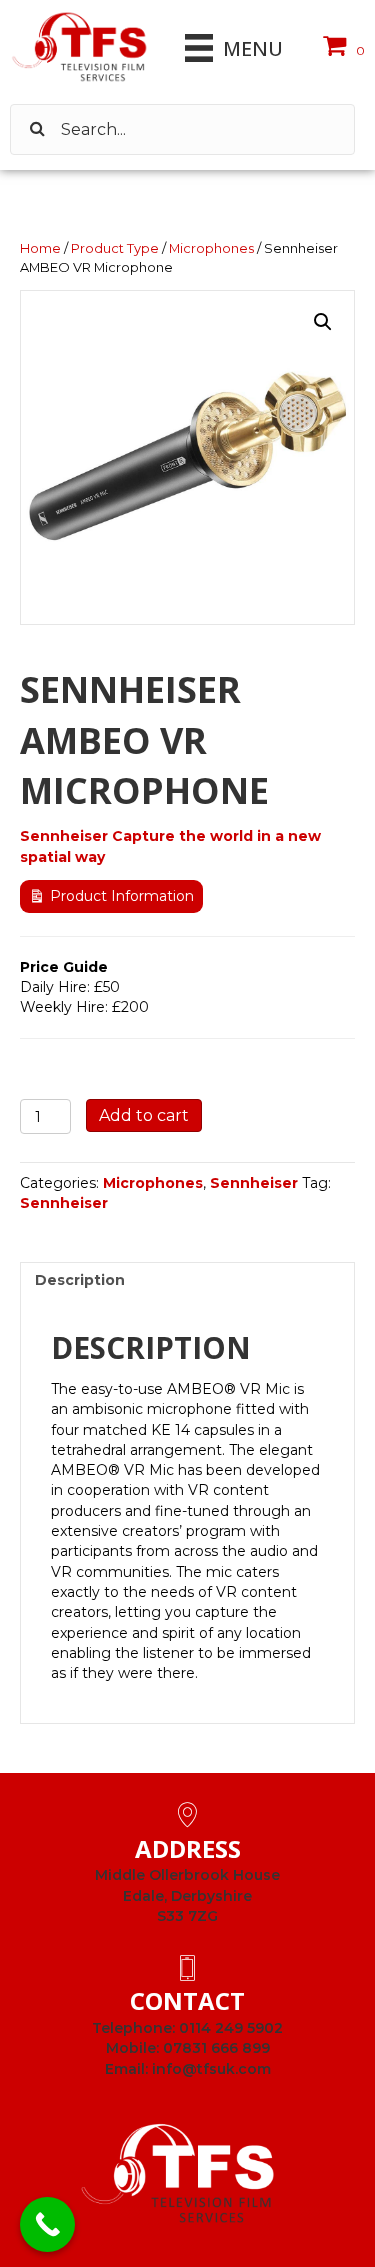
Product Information (122, 896)
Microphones (211, 248)
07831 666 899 (216, 2048)
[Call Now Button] (47, 2224)
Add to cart (144, 1115)
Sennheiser (254, 1183)
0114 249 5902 (231, 2028)
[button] (323, 322)
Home (40, 248)
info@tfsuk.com (211, 2069)
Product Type (115, 248)
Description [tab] (80, 1280)
